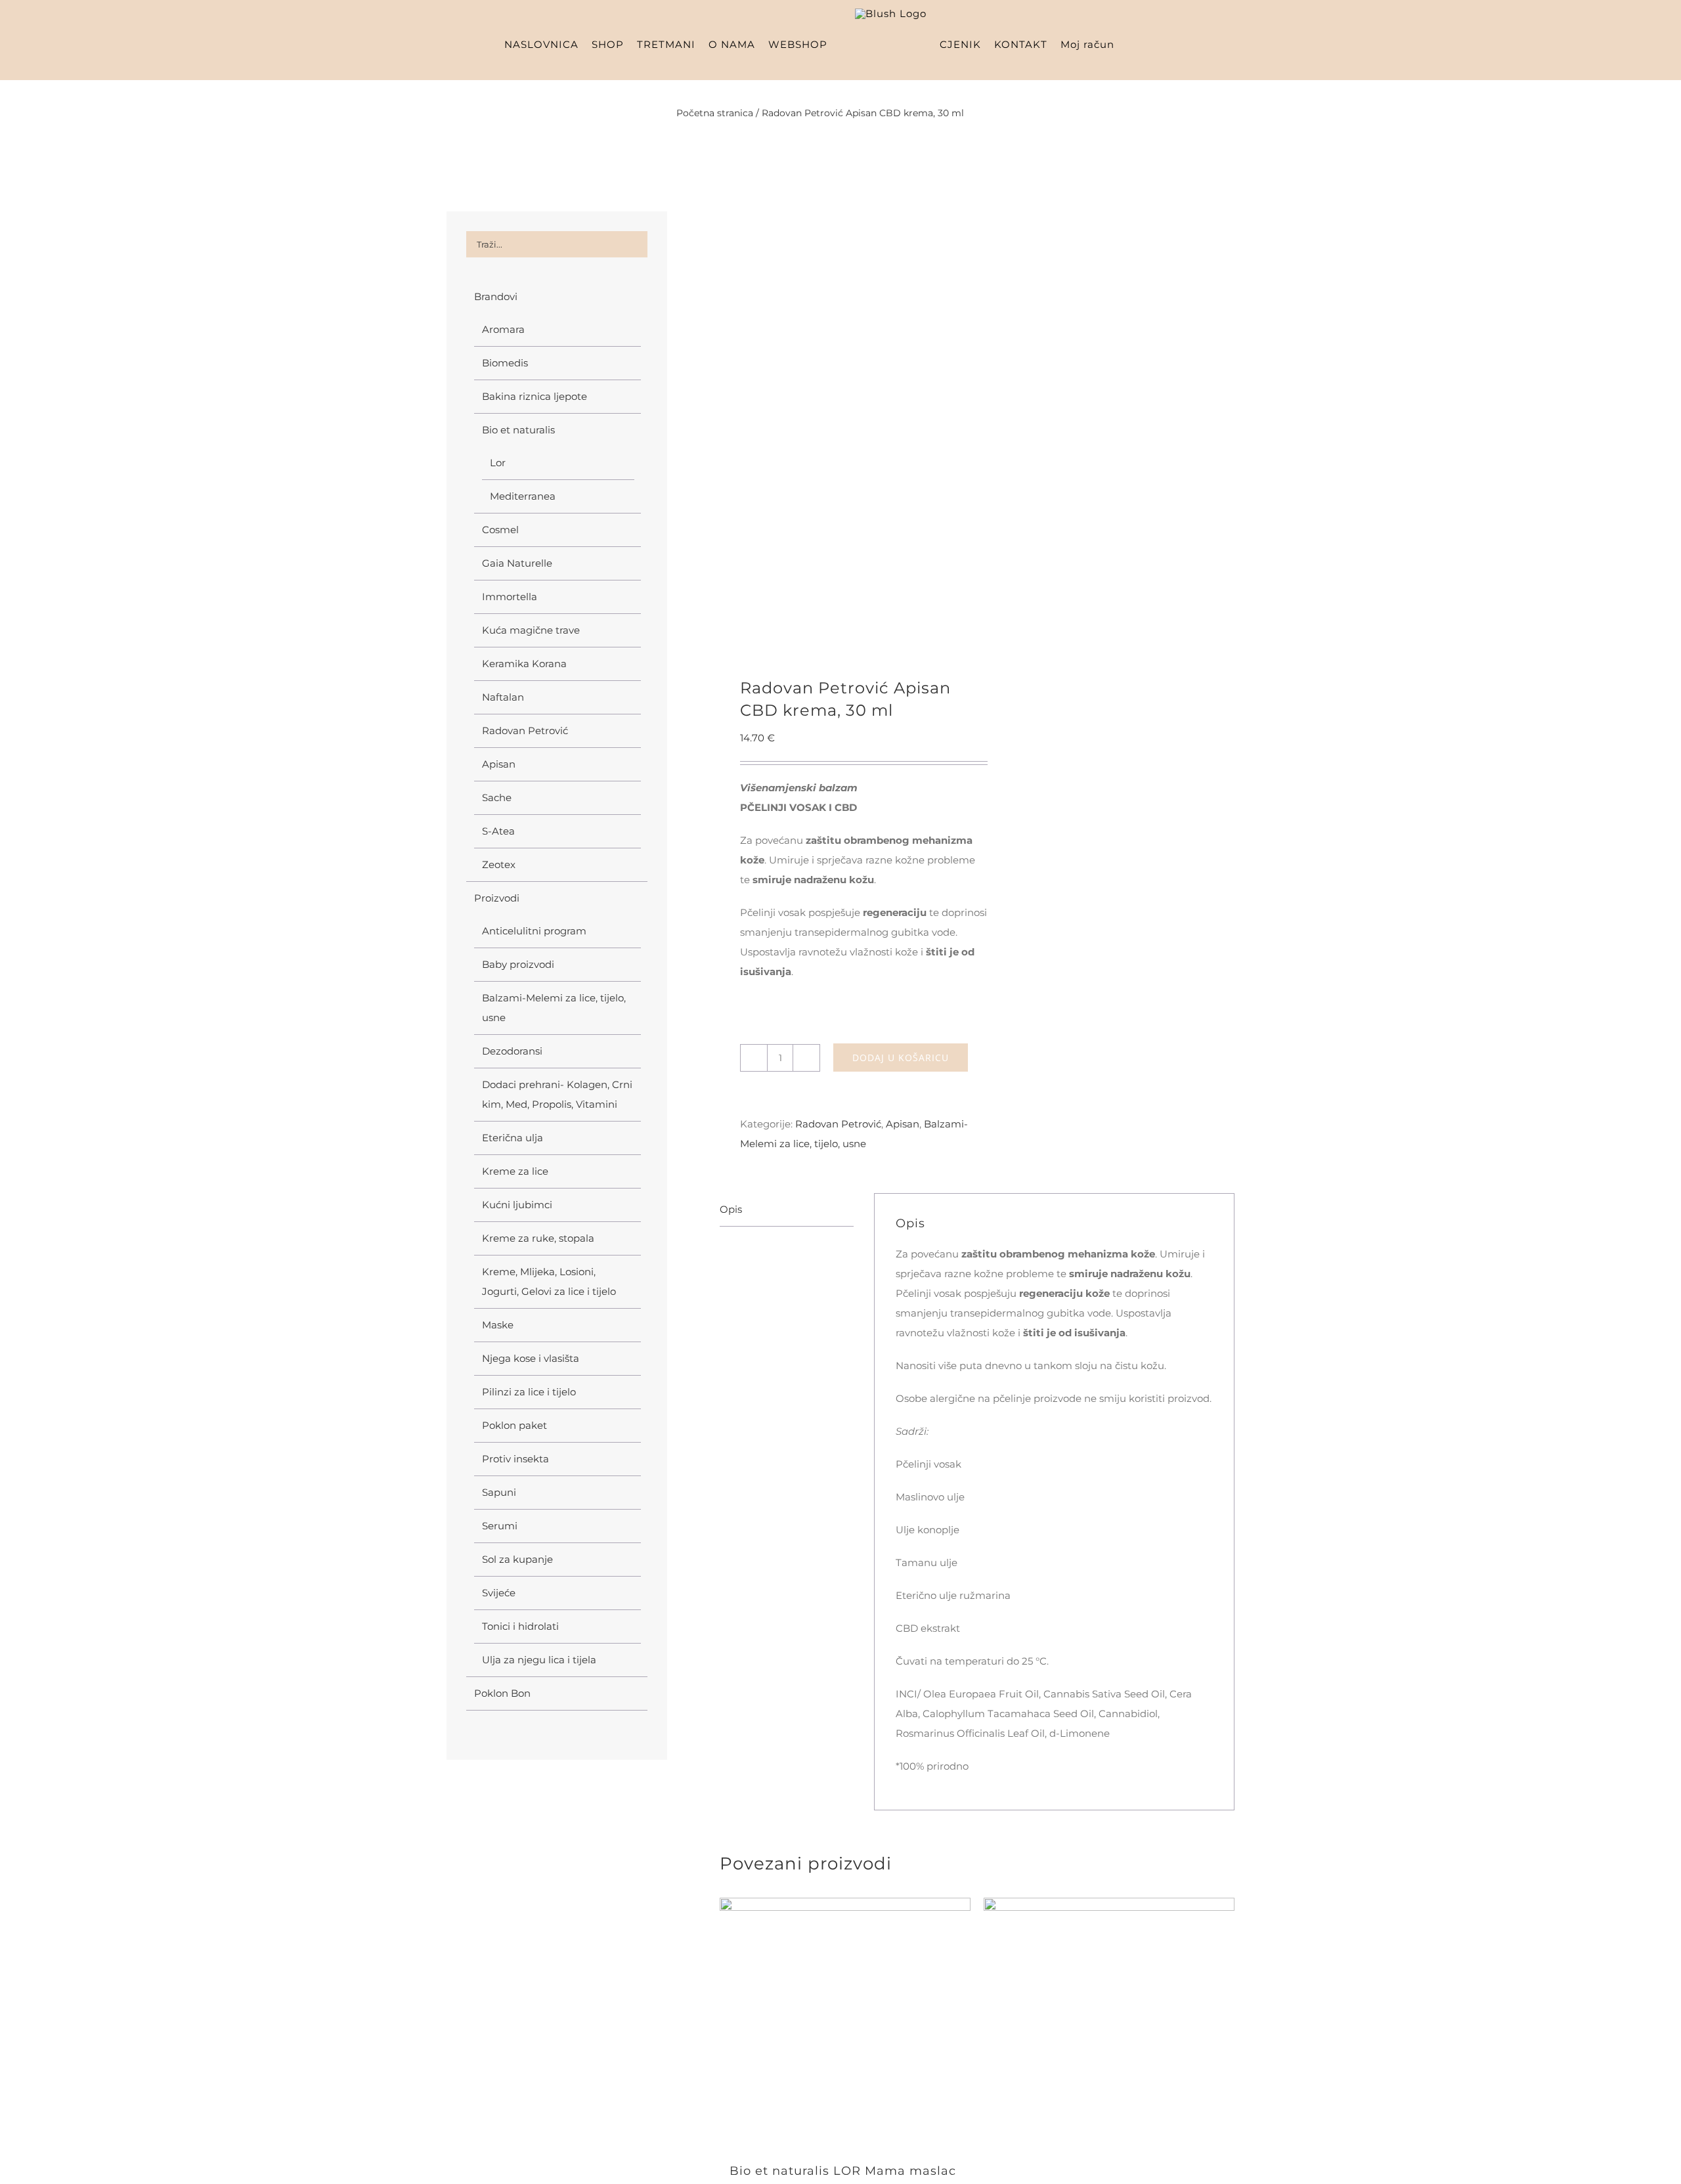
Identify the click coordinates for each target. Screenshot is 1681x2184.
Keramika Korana (524, 664)
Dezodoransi (512, 1051)
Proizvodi (497, 898)
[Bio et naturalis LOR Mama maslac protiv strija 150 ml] (845, 2023)
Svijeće (499, 1593)
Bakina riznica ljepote (535, 396)
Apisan (903, 1124)
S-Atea (498, 831)
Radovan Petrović (838, 1124)
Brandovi (496, 296)
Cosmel (500, 530)
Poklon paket (514, 1425)
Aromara (503, 329)
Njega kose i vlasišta (531, 1358)
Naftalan (503, 697)
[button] (1181, 44)
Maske (498, 1325)
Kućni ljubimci (517, 1205)
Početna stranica (715, 113)
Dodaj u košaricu (901, 1058)
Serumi (500, 1526)
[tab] (787, 1210)
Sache (497, 797)
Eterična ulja (513, 1138)
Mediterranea (523, 496)
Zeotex (499, 864)
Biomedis (505, 363)
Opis (731, 1209)
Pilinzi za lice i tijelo (529, 1392)
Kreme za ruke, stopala (538, 1238)
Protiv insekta (515, 1459)
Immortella (510, 597)
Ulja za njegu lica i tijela (539, 1660)
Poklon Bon (502, 1693)
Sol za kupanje (517, 1559)
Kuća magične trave (531, 630)
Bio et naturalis (518, 430)
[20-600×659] (843, 428)
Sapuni (499, 1492)
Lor (498, 463)
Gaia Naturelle (517, 563)
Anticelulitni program (534, 931)
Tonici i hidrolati (520, 1626)
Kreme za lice (515, 1171)
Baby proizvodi (518, 964)
